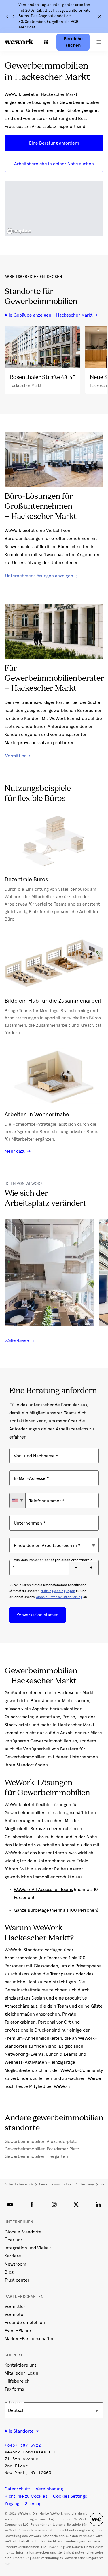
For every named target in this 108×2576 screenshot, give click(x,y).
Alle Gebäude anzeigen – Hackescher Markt (49, 315)
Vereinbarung (49, 2489)
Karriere (13, 2256)
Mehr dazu (28, 27)
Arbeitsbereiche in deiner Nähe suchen (54, 164)
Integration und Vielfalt (28, 2248)
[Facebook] (32, 2204)
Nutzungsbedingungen (58, 1591)
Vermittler (15, 2307)
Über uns (14, 2240)
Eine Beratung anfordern (54, 143)
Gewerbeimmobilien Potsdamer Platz (42, 2149)
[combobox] (17, 1500)
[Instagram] (54, 2204)
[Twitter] (76, 2204)
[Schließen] (100, 16)
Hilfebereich (17, 2381)
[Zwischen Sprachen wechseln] (46, 42)
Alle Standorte (20, 2431)
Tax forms (14, 2389)
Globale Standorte (23, 2232)
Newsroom (15, 2264)
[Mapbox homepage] (19, 231)
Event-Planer (18, 2331)
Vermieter (15, 2315)
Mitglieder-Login (21, 2373)
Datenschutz (17, 2489)
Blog (9, 2272)
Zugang (12, 2504)
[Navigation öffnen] (99, 42)
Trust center (17, 2280)
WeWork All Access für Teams (43, 1890)
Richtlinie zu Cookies (26, 2496)
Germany (87, 2184)
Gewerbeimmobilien (56, 2184)
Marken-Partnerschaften (30, 2339)
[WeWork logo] (19, 42)
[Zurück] (7, 16)
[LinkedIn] (98, 2204)
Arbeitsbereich (19, 2184)
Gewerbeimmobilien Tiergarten (36, 2156)
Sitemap (33, 2504)
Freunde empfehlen (25, 2323)
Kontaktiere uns (21, 2365)
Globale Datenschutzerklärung (59, 1597)
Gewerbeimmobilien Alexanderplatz (41, 2142)
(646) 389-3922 (23, 2445)
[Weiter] (13, 16)
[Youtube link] (10, 2204)
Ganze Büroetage (31, 1910)
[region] (54, 209)
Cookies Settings (70, 2496)
